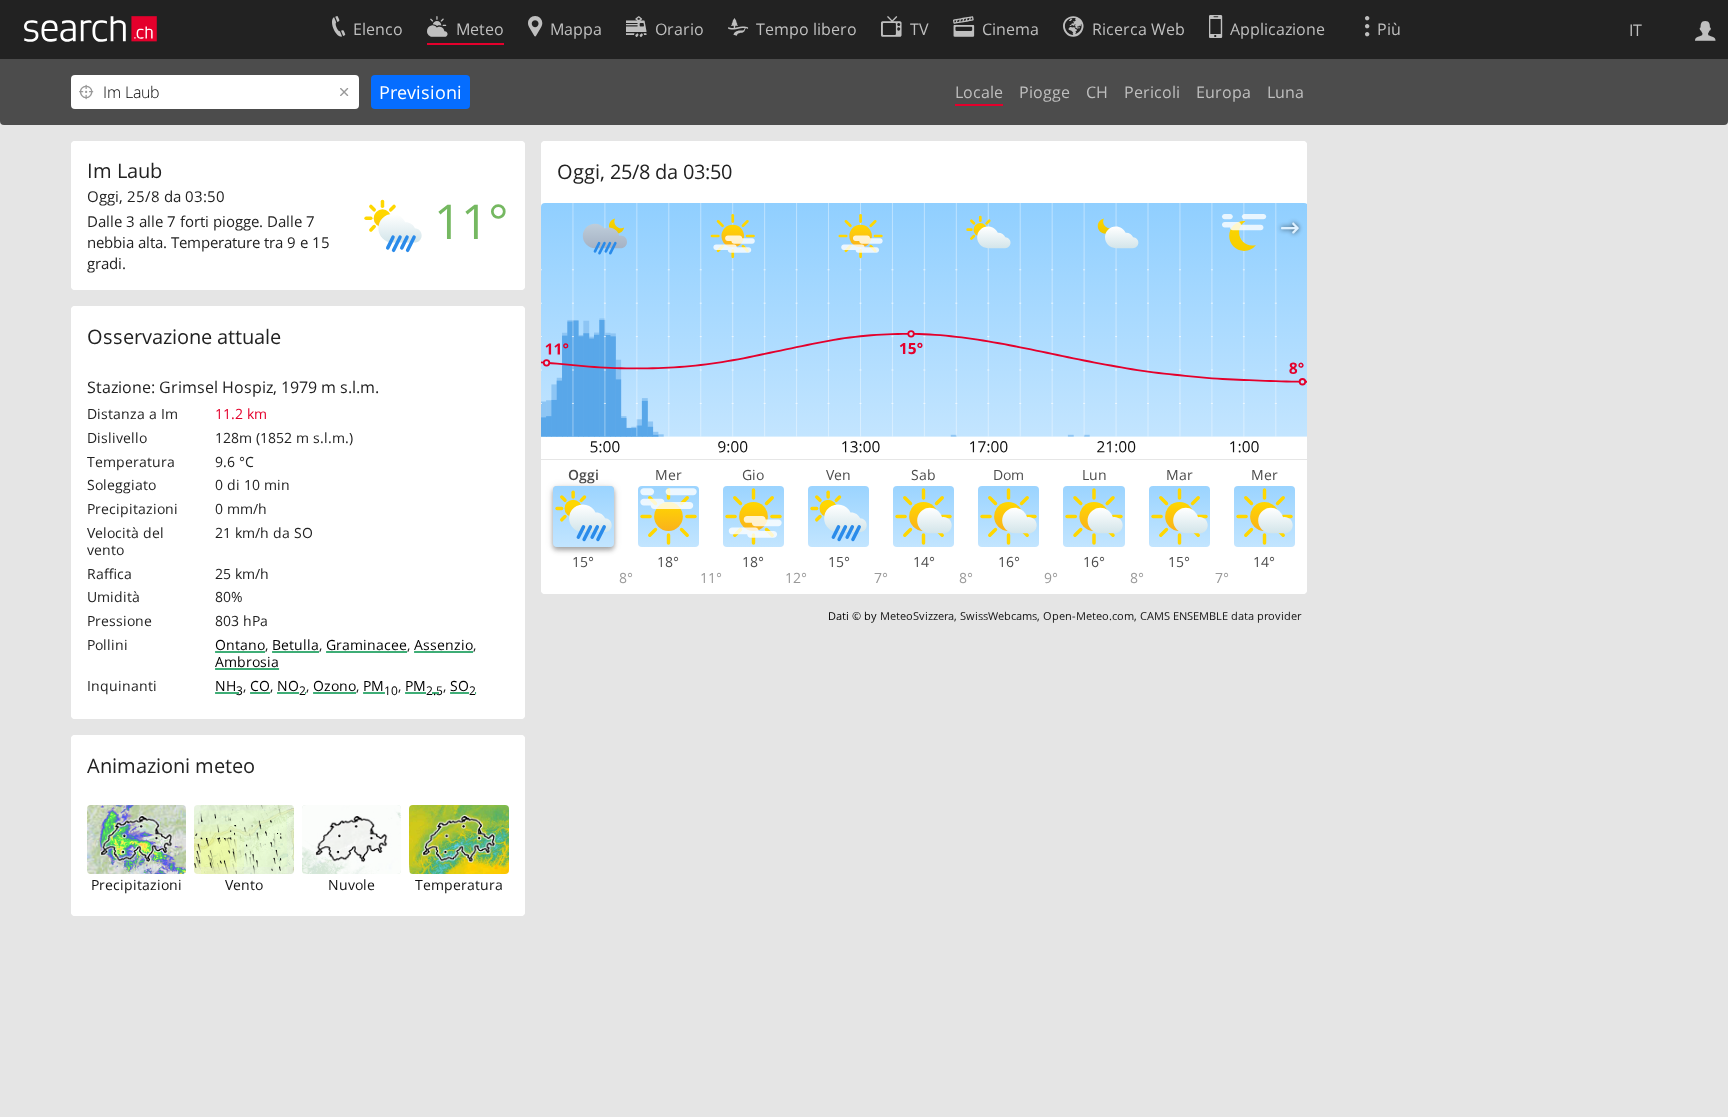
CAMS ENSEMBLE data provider (1220, 615)
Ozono (334, 685)
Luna (1285, 92)
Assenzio (443, 644)
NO (291, 685)
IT (1635, 30)
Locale (979, 92)
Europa (1223, 92)
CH (1097, 92)
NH (229, 685)
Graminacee (366, 644)
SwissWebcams (998, 615)
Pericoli (1152, 92)
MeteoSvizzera (917, 615)
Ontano (240, 644)
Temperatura (459, 884)
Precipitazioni (136, 884)
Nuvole (351, 884)
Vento (244, 884)
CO (260, 685)
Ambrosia (247, 661)
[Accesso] (1705, 29)
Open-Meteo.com (1088, 615)
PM (380, 685)
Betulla (295, 644)
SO (463, 685)
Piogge (1044, 92)
